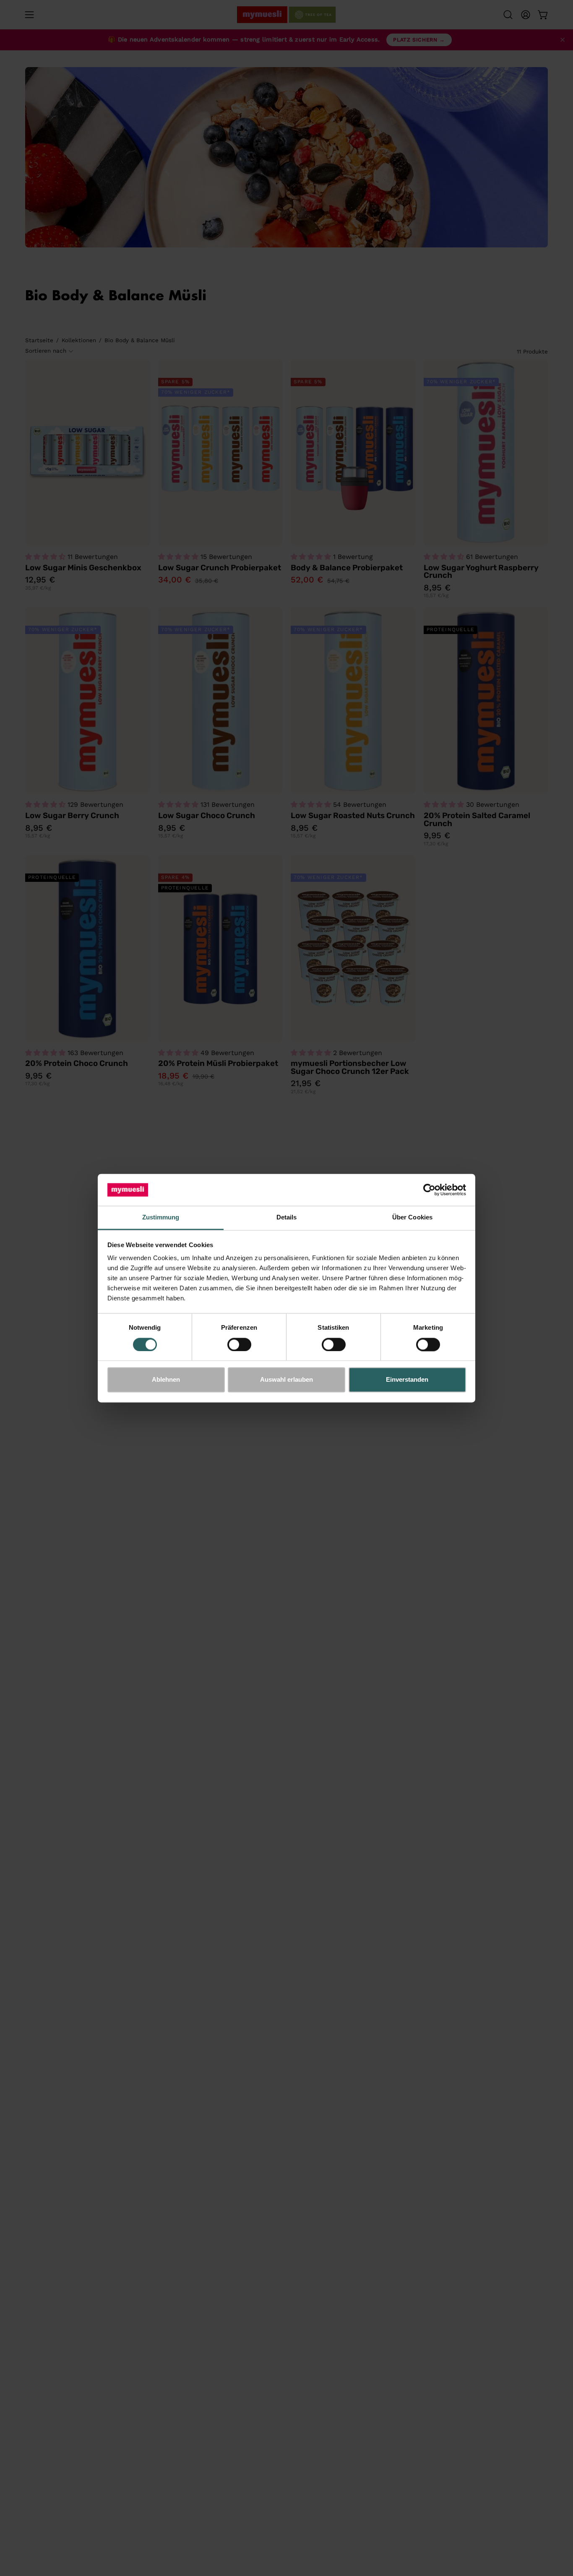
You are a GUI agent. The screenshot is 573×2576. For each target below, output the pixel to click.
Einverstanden (407, 1380)
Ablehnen (166, 1380)
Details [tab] (287, 1218)
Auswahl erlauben (286, 1380)
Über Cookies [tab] (412, 1218)
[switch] (239, 1344)
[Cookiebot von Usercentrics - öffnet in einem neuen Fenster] (429, 1190)
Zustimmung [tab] (161, 1218)
